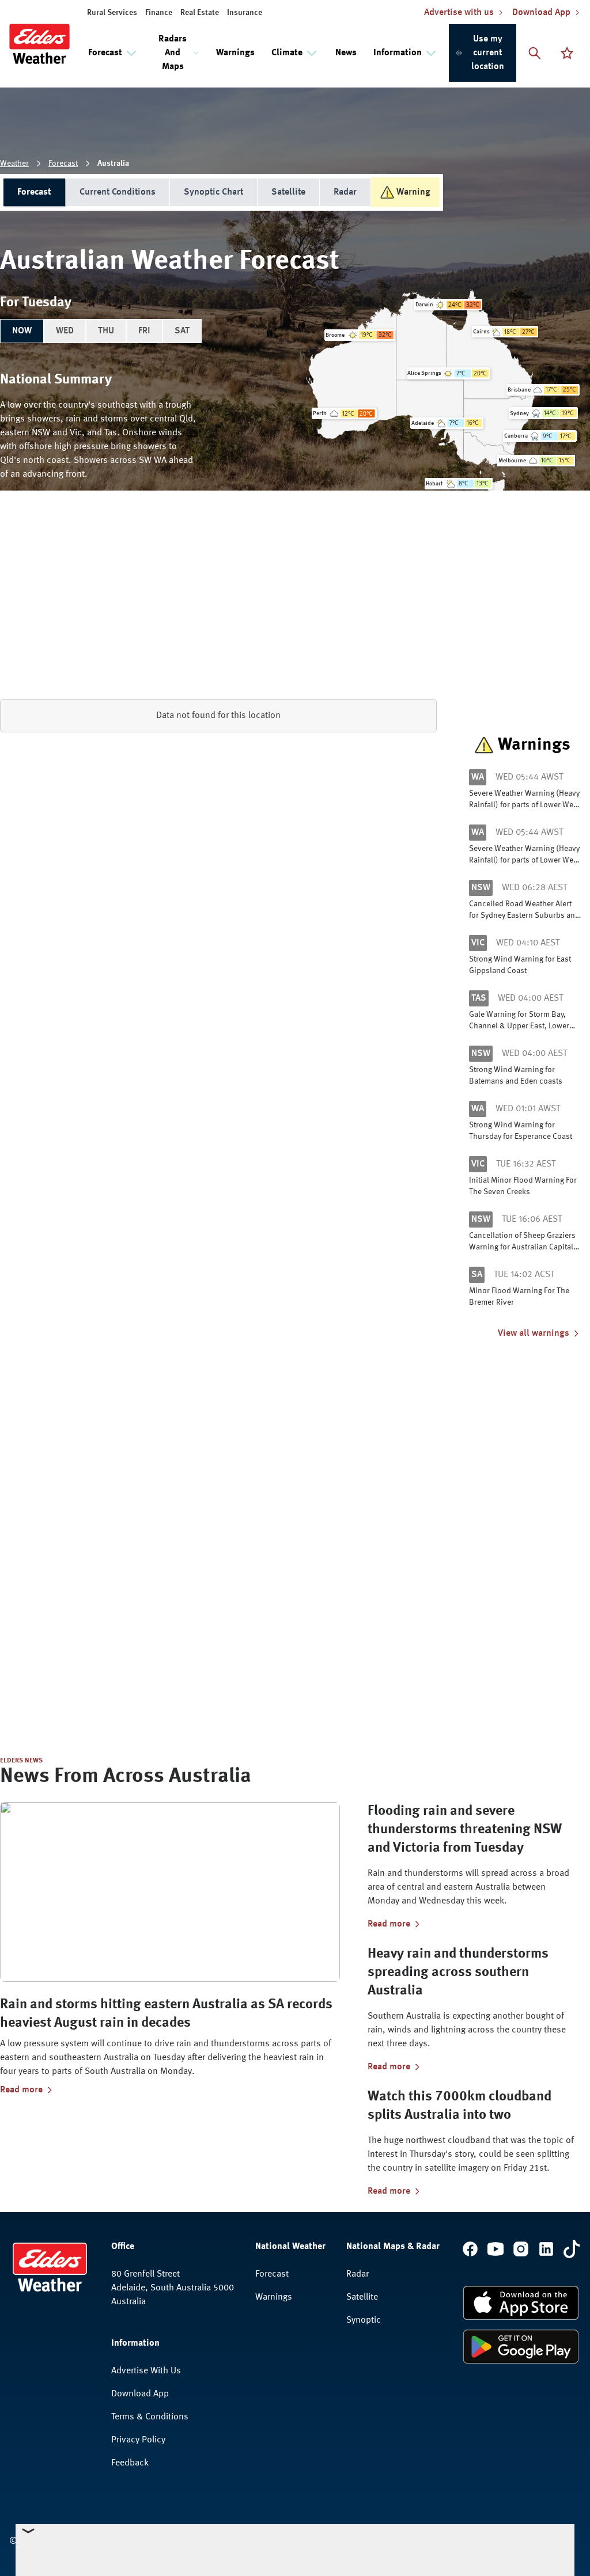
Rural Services (112, 13)
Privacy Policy (138, 2440)
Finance (159, 13)
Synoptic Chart (213, 192)
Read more (21, 2090)
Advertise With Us (146, 2371)
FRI (144, 331)
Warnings (235, 53)
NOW (22, 331)
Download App (140, 2394)
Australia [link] (113, 164)
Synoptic (364, 2320)
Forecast (63, 164)
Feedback (130, 2463)
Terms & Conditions (150, 2417)
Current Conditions (118, 192)
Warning (413, 192)
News (346, 53)
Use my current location (488, 53)
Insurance (245, 13)
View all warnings (534, 1333)
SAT (182, 331)
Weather (14, 164)
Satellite (288, 192)
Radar (345, 192)
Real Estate (200, 13)
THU (106, 331)
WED (65, 331)
